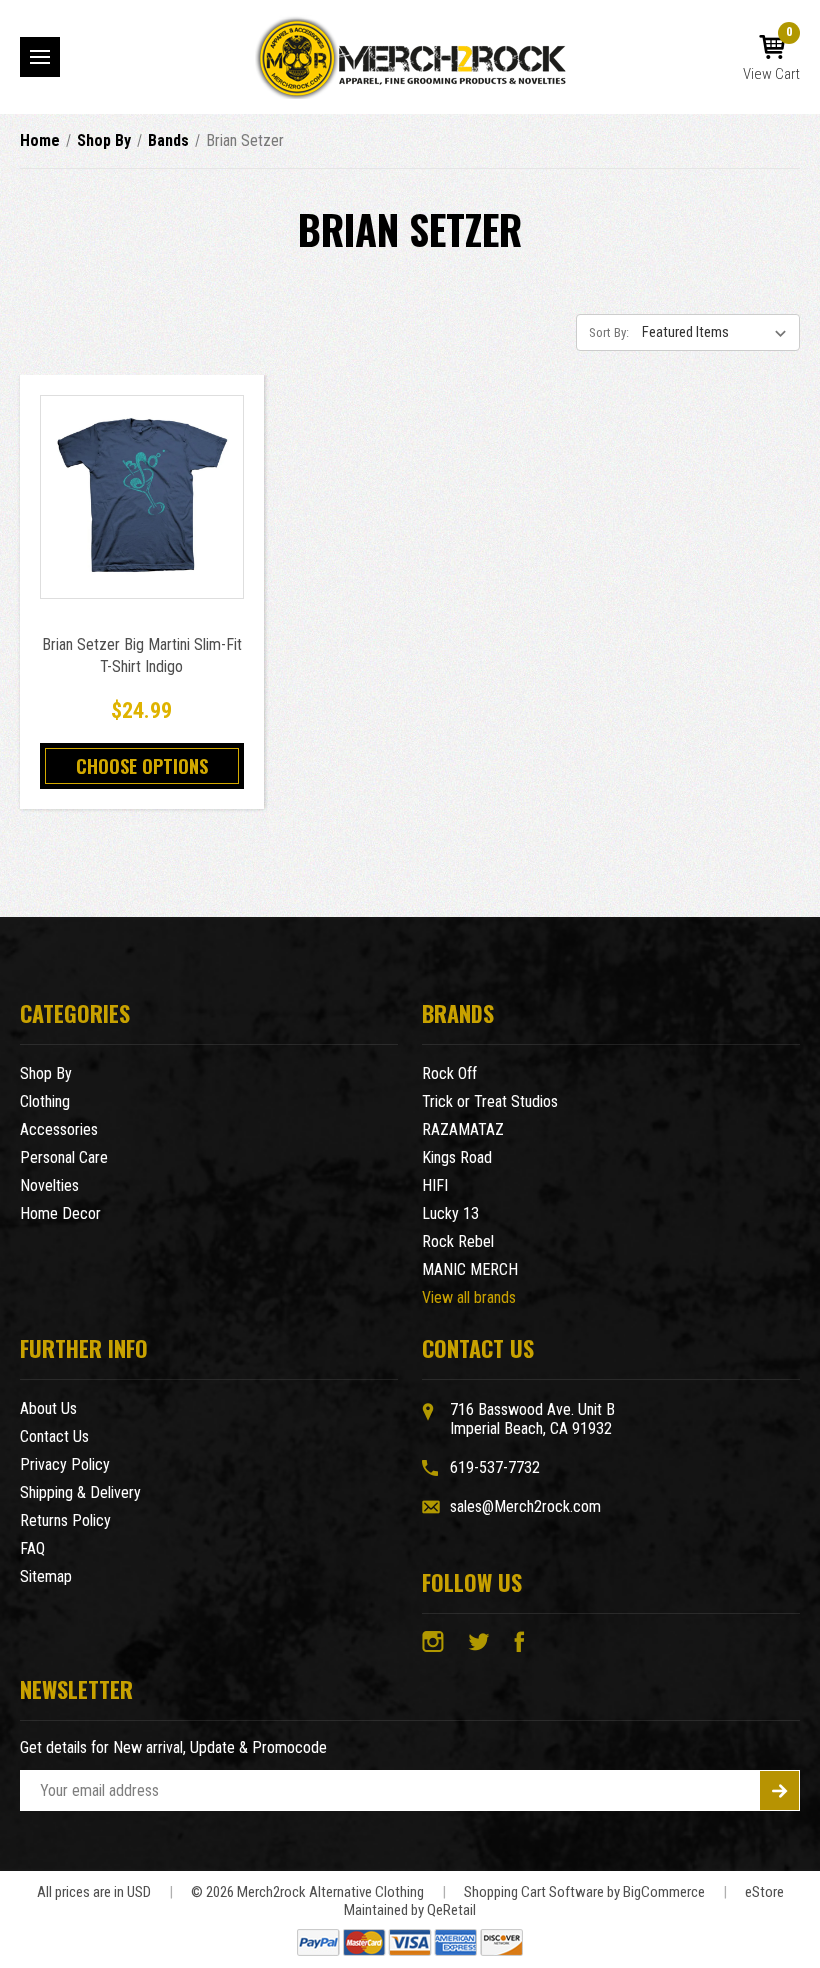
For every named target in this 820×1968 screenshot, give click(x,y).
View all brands (469, 1297)
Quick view (141, 474)
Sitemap (46, 1576)
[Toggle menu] (40, 57)
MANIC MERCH (470, 1269)
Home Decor (60, 1213)
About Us (48, 1408)
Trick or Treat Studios (490, 1101)
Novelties (49, 1185)
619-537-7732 (495, 1467)
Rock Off (449, 1073)
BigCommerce (664, 1892)
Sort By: (609, 332)
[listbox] (719, 332)
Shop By (46, 1073)
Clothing (45, 1101)
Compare (135, 519)
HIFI (435, 1185)
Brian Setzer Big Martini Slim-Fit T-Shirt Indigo (142, 655)
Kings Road (457, 1157)
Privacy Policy (65, 1464)
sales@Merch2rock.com (525, 1506)
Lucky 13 (450, 1213)
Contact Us (54, 1436)
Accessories (59, 1129)
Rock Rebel (458, 1241)
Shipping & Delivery (80, 1492)
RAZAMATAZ (463, 1129)
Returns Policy (65, 1520)
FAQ (32, 1548)
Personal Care (64, 1157)
